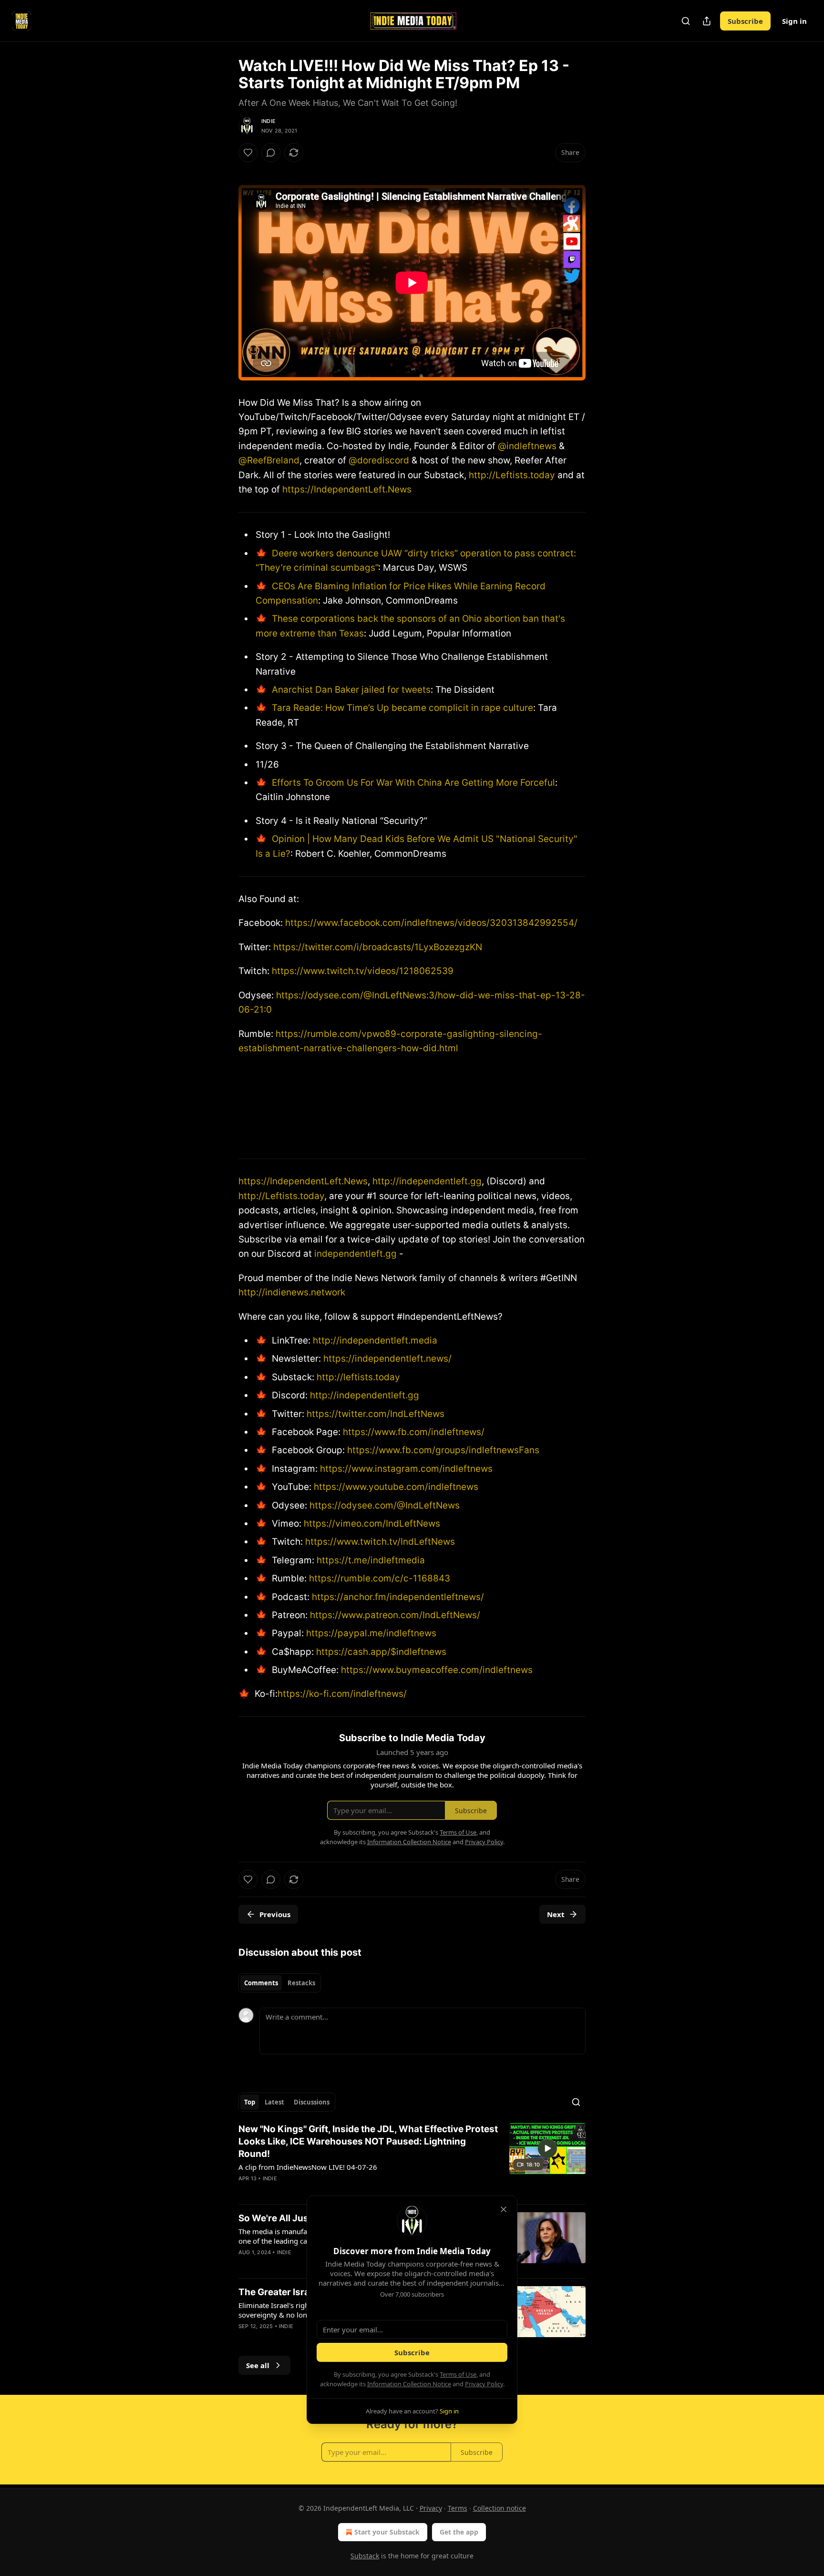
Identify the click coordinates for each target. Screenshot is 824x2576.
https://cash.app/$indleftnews (380, 1652)
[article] (412, 2160)
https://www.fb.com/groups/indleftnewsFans (442, 1450)
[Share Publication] (707, 21)
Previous (275, 1914)
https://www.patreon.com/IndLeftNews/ (394, 1615)
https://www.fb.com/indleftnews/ (412, 1432)
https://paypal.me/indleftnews (370, 1633)
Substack (365, 2556)
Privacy (431, 2508)
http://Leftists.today (512, 475)
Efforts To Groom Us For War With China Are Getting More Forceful (412, 783)
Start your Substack (387, 2532)
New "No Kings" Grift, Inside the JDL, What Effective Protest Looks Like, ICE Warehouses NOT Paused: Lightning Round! (368, 2141)
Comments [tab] (261, 1983)
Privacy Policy (484, 2384)
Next (556, 1914)
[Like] (248, 153)
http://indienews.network (292, 1292)
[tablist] (280, 1983)
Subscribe (745, 21)
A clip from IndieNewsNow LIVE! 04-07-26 (308, 2167)
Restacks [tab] (301, 1983)
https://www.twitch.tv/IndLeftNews (379, 1542)
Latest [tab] (274, 2102)
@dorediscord (379, 460)
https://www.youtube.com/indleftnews (395, 1487)
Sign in (794, 21)
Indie (268, 121)
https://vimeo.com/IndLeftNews (371, 1524)
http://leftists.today (358, 1377)
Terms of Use (458, 2374)
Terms (458, 2508)
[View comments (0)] (271, 153)
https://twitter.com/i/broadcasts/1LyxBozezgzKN (378, 947)
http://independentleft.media (375, 1340)
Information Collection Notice (409, 2384)
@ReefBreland (269, 460)
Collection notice (500, 2508)
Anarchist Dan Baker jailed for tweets (350, 690)
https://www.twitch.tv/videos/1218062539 (363, 971)
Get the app (459, 2532)
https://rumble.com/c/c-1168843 (378, 1578)
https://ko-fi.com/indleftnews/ (342, 1694)
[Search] (686, 21)
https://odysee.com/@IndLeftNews (383, 1505)
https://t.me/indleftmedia (370, 1560)
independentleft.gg (355, 1254)
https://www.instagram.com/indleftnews (405, 1469)
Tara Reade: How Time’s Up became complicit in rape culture (401, 708)
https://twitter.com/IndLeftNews (374, 1414)
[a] (547, 2148)
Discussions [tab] (312, 2102)
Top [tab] (250, 2102)
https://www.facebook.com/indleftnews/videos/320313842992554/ (431, 923)
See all (258, 2365)
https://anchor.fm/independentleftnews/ (397, 1597)
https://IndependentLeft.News (347, 489)
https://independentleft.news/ (387, 1359)
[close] (504, 2209)
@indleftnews (527, 446)
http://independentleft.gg (427, 1181)
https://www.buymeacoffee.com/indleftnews (436, 1670)
